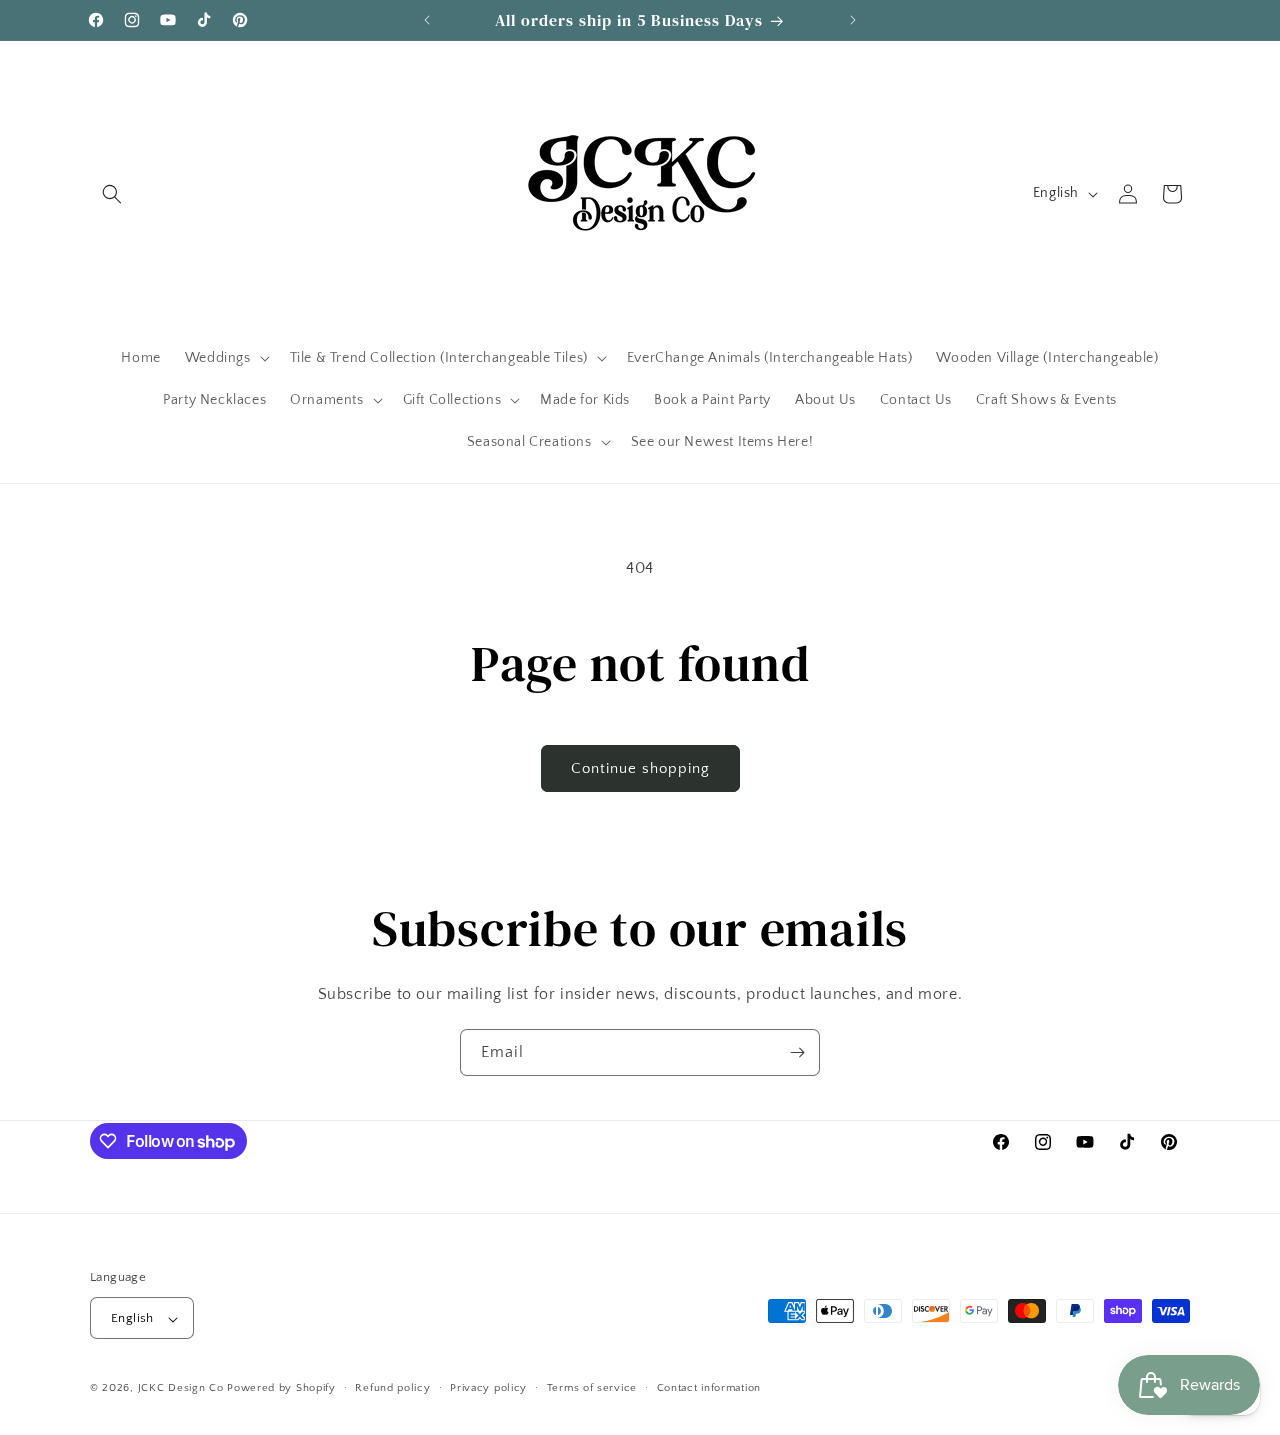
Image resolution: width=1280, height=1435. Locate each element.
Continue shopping (640, 768)
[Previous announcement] (427, 20)
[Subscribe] (797, 1052)
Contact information (709, 1388)
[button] (112, 194)
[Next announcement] (853, 20)
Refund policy (392, 1388)
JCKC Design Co (183, 1389)
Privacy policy (488, 1388)
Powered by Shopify (281, 1389)
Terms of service (592, 1388)
